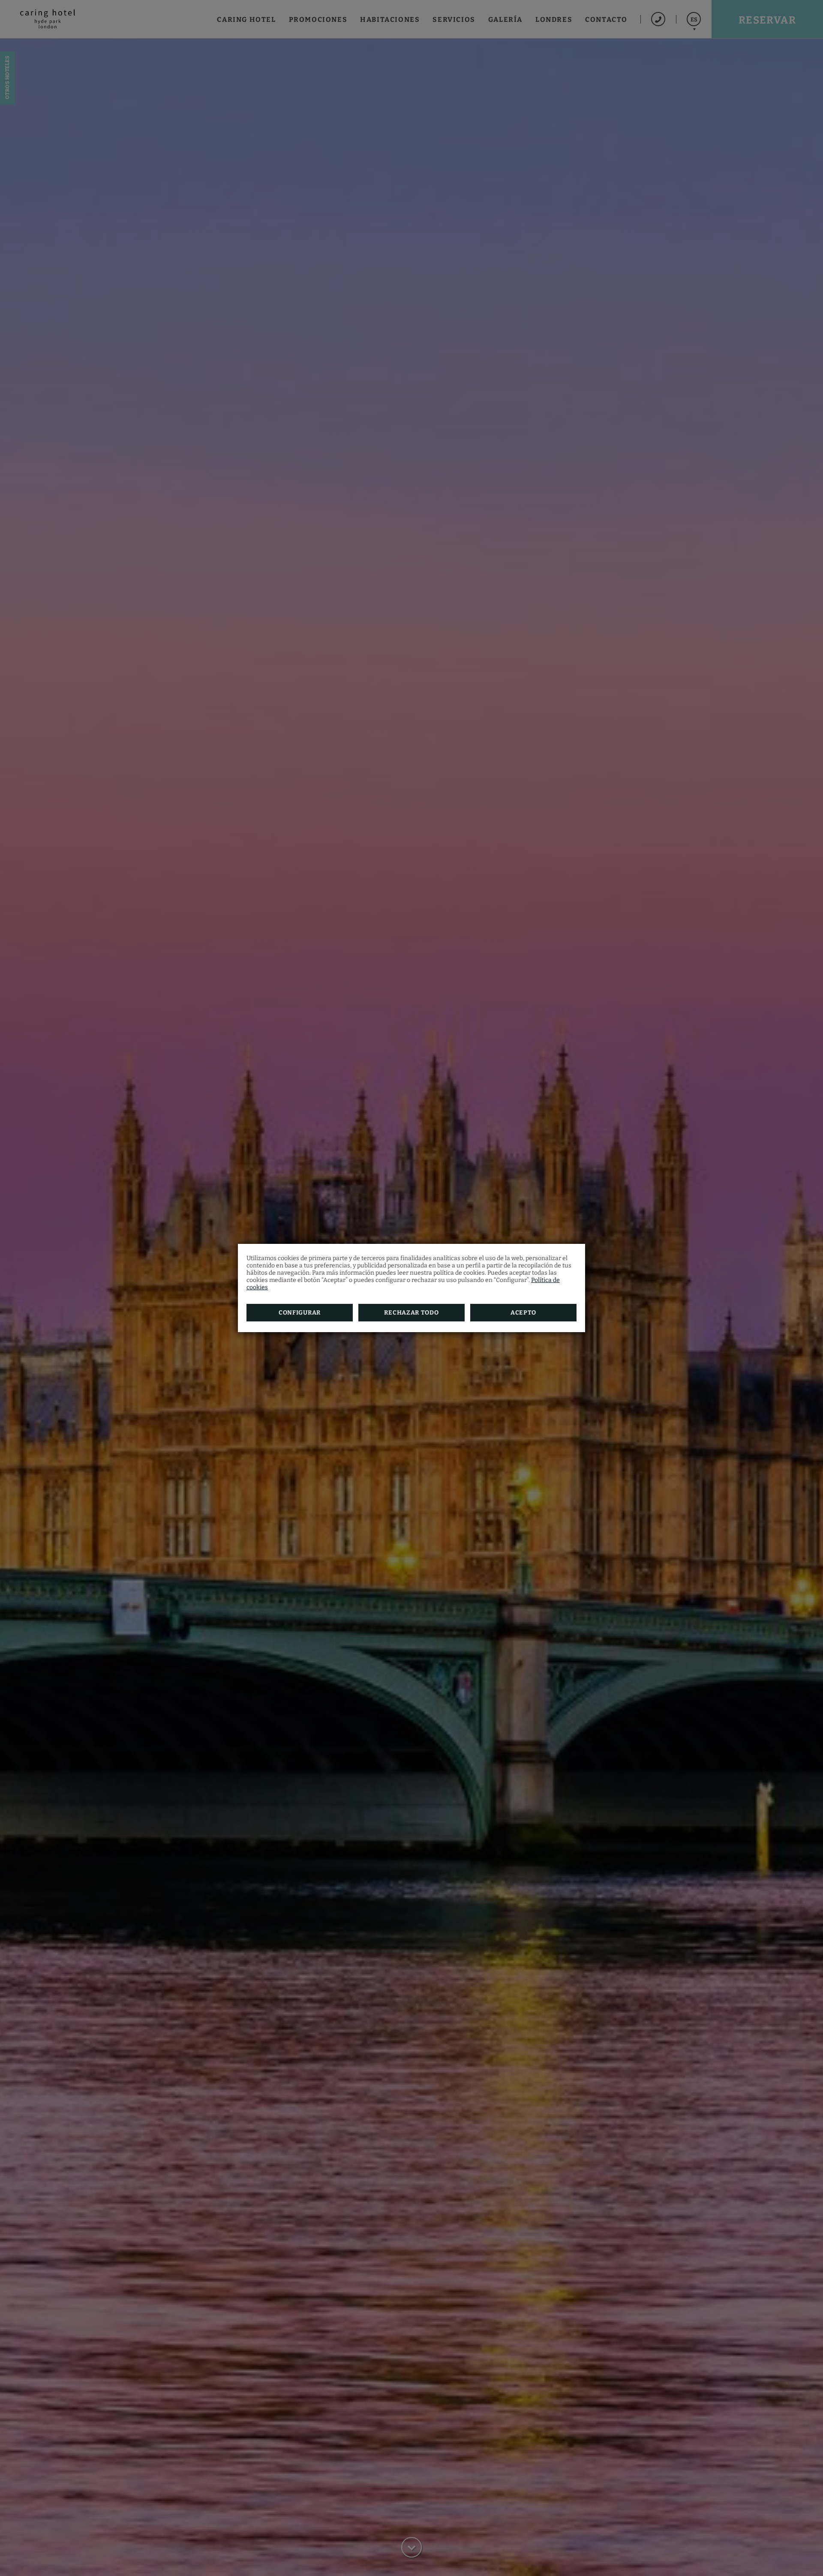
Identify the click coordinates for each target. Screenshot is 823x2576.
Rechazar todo (411, 1313)
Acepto (523, 1313)
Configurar (300, 1313)
